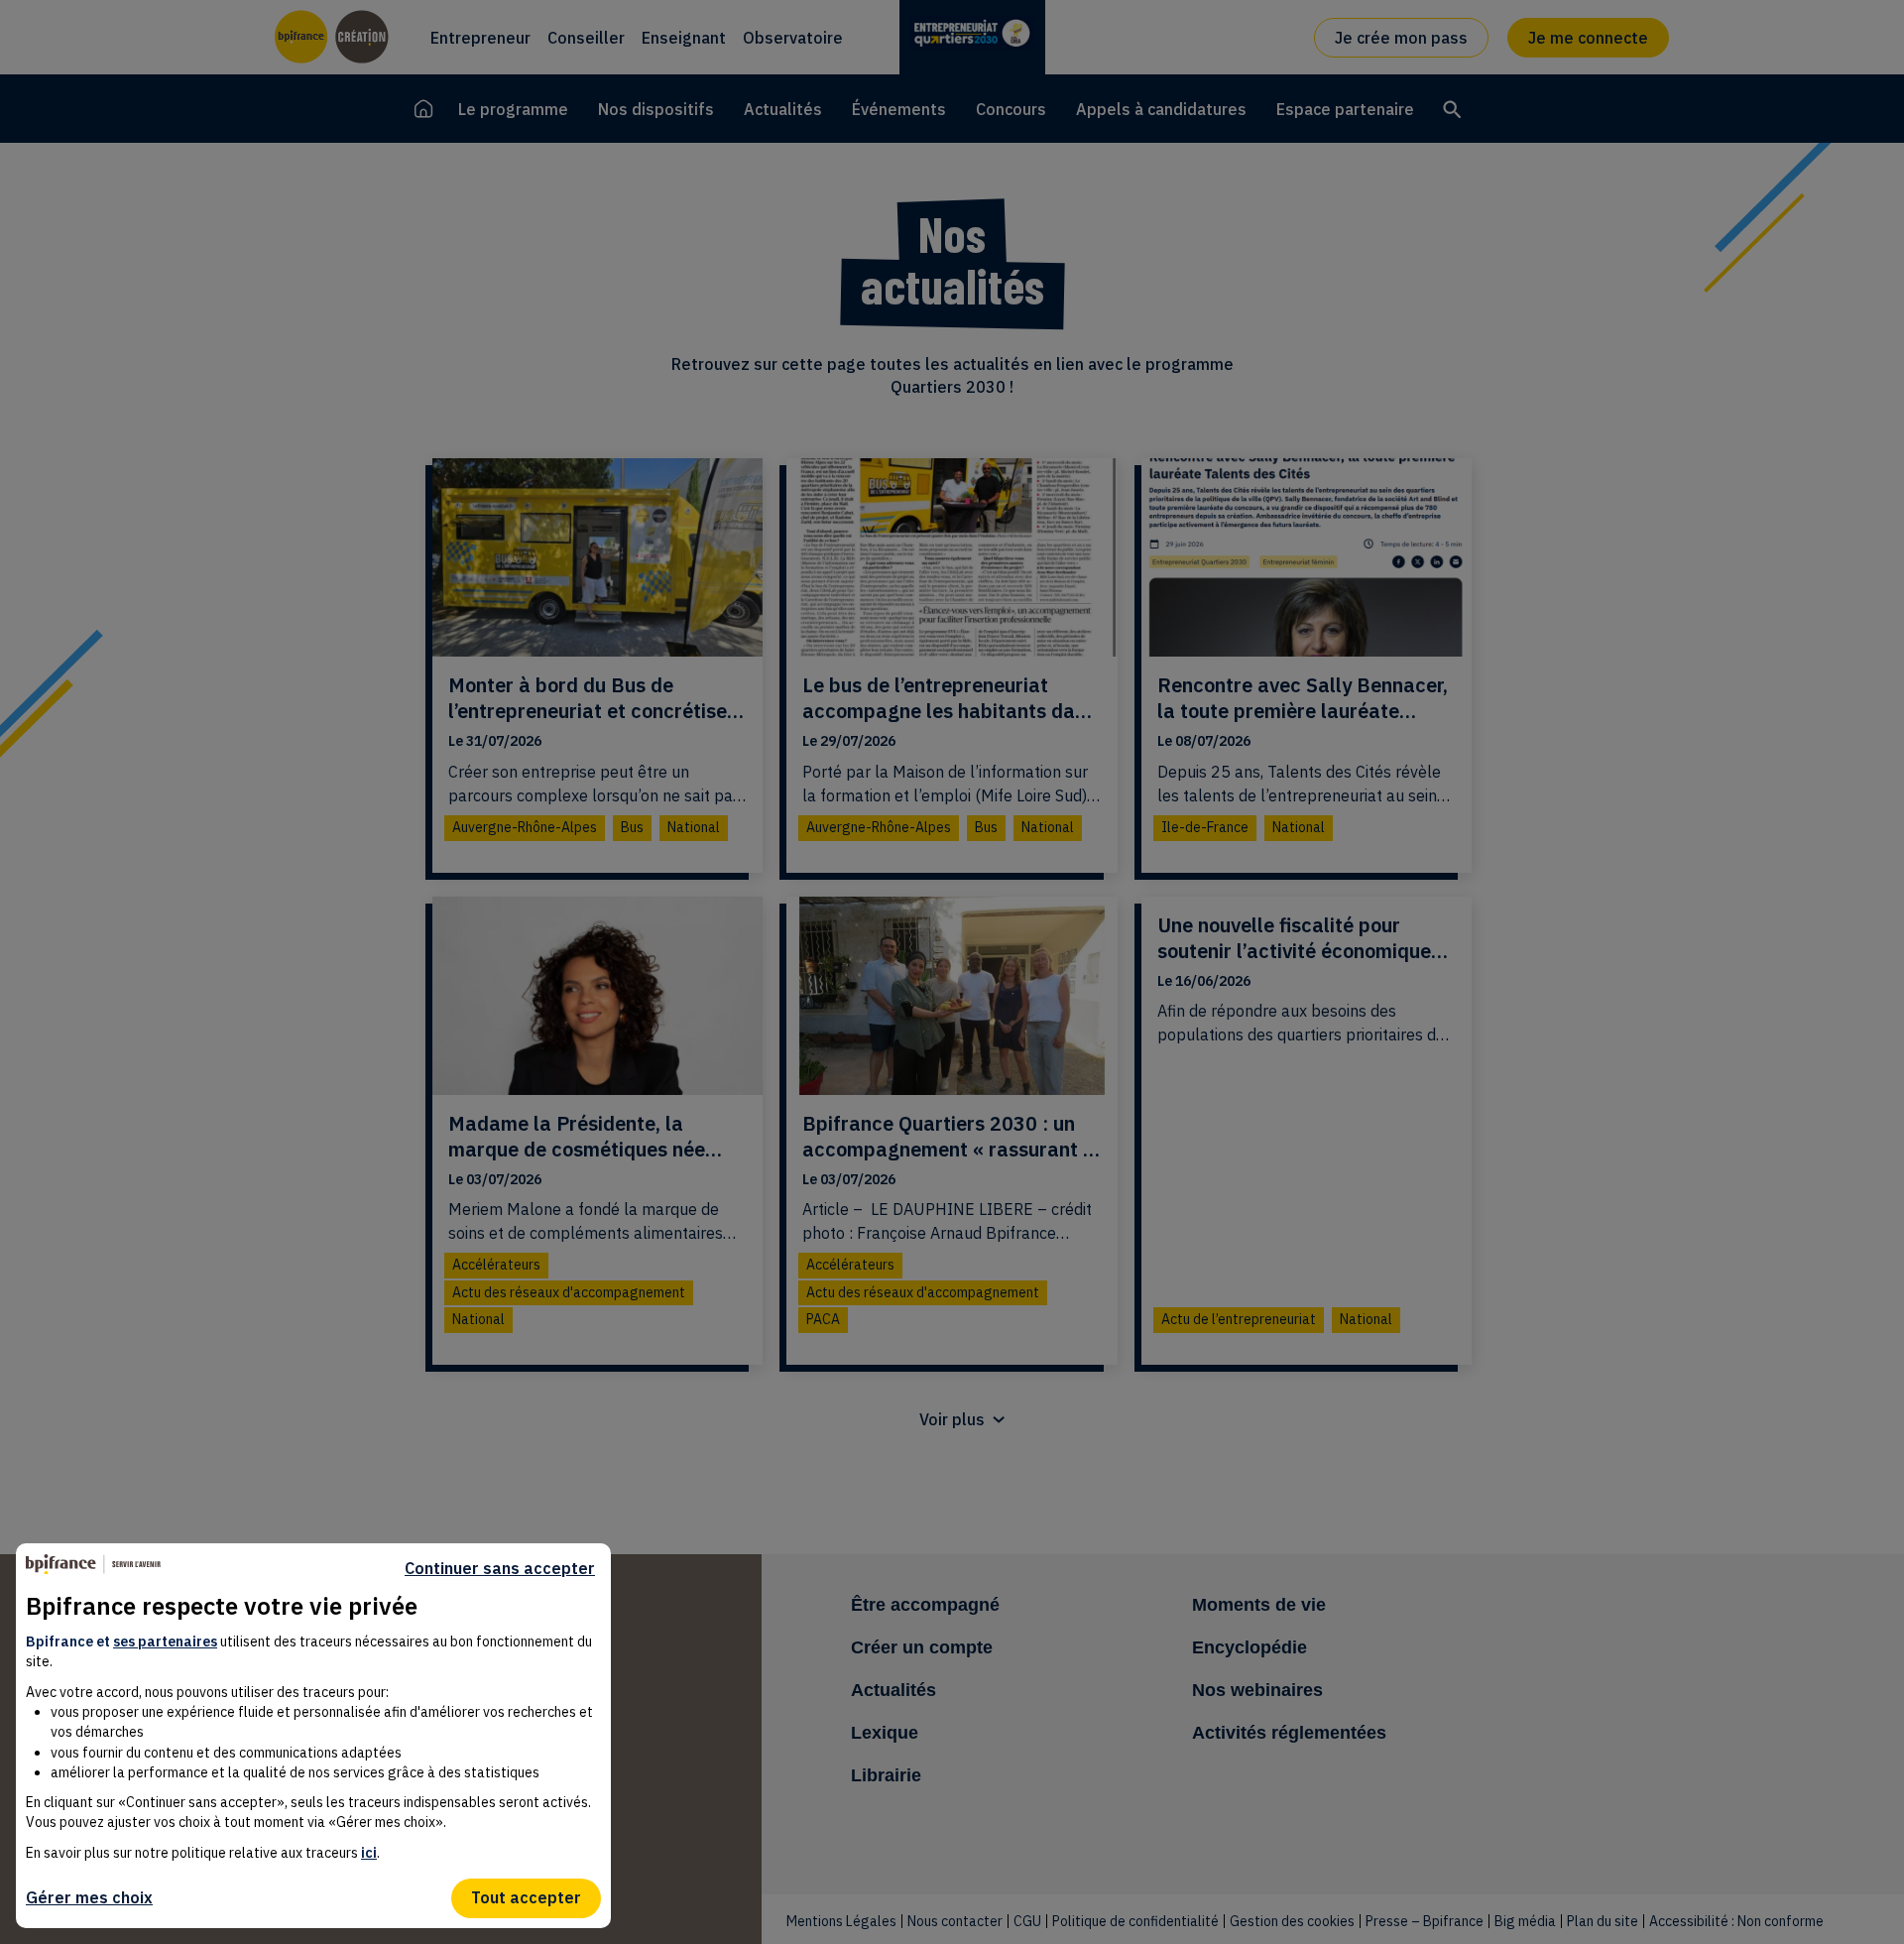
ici (369, 1853)
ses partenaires (165, 1641)
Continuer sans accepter (500, 1569)
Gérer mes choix (89, 1897)
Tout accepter (526, 1897)
